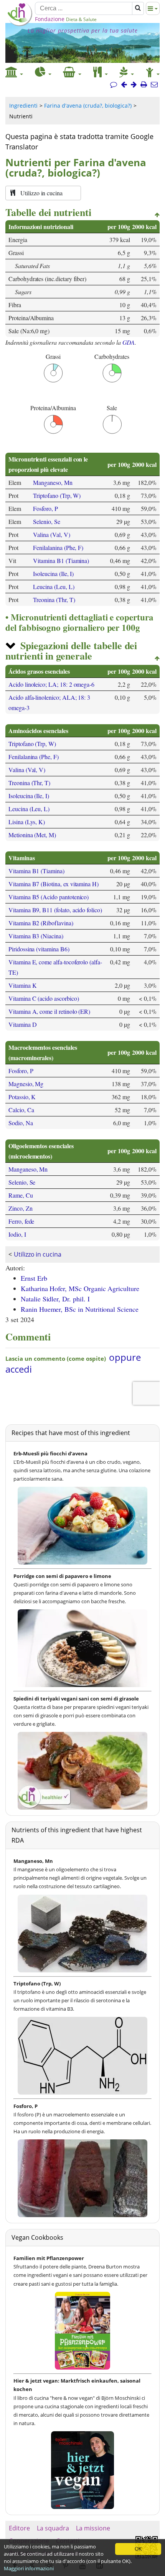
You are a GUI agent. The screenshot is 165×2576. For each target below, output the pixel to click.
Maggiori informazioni (29, 2568)
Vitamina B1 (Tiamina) (61, 561)
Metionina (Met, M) (32, 835)
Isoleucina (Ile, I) (53, 574)
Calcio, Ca (21, 1110)
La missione (93, 2528)
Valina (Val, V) (51, 534)
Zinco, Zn (21, 1208)
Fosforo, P (45, 508)
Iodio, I (17, 1234)
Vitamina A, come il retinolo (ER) (49, 1011)
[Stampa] (144, 85)
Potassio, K (22, 1097)
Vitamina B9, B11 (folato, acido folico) (55, 910)
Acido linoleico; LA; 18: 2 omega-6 (51, 684)
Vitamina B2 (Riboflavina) (41, 923)
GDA (129, 342)
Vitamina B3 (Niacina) (36, 936)
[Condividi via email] (154, 85)
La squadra (53, 2528)
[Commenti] (114, 85)
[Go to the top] (157, 215)
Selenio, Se (46, 521)
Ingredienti (23, 106)
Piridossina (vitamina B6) (39, 949)
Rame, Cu (21, 1195)
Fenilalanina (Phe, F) (58, 547)
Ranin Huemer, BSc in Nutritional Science (80, 1309)
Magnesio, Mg (26, 1084)
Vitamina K (22, 985)
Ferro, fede (21, 1221)
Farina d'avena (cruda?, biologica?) (88, 106)
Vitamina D (22, 1024)
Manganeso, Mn (53, 482)
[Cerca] (138, 8)
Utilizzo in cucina (38, 1254)
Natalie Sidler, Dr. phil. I (55, 1299)
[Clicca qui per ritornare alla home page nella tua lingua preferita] (19, 24)
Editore (19, 2528)
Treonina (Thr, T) (54, 600)
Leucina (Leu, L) (54, 587)
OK (138, 2549)
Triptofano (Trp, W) (57, 495)
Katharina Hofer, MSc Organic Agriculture (80, 1288)
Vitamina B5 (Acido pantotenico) (49, 897)
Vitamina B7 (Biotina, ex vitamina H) (54, 884)
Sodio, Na (21, 1123)
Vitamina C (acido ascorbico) (44, 998)
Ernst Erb (34, 1278)
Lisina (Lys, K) (27, 822)
